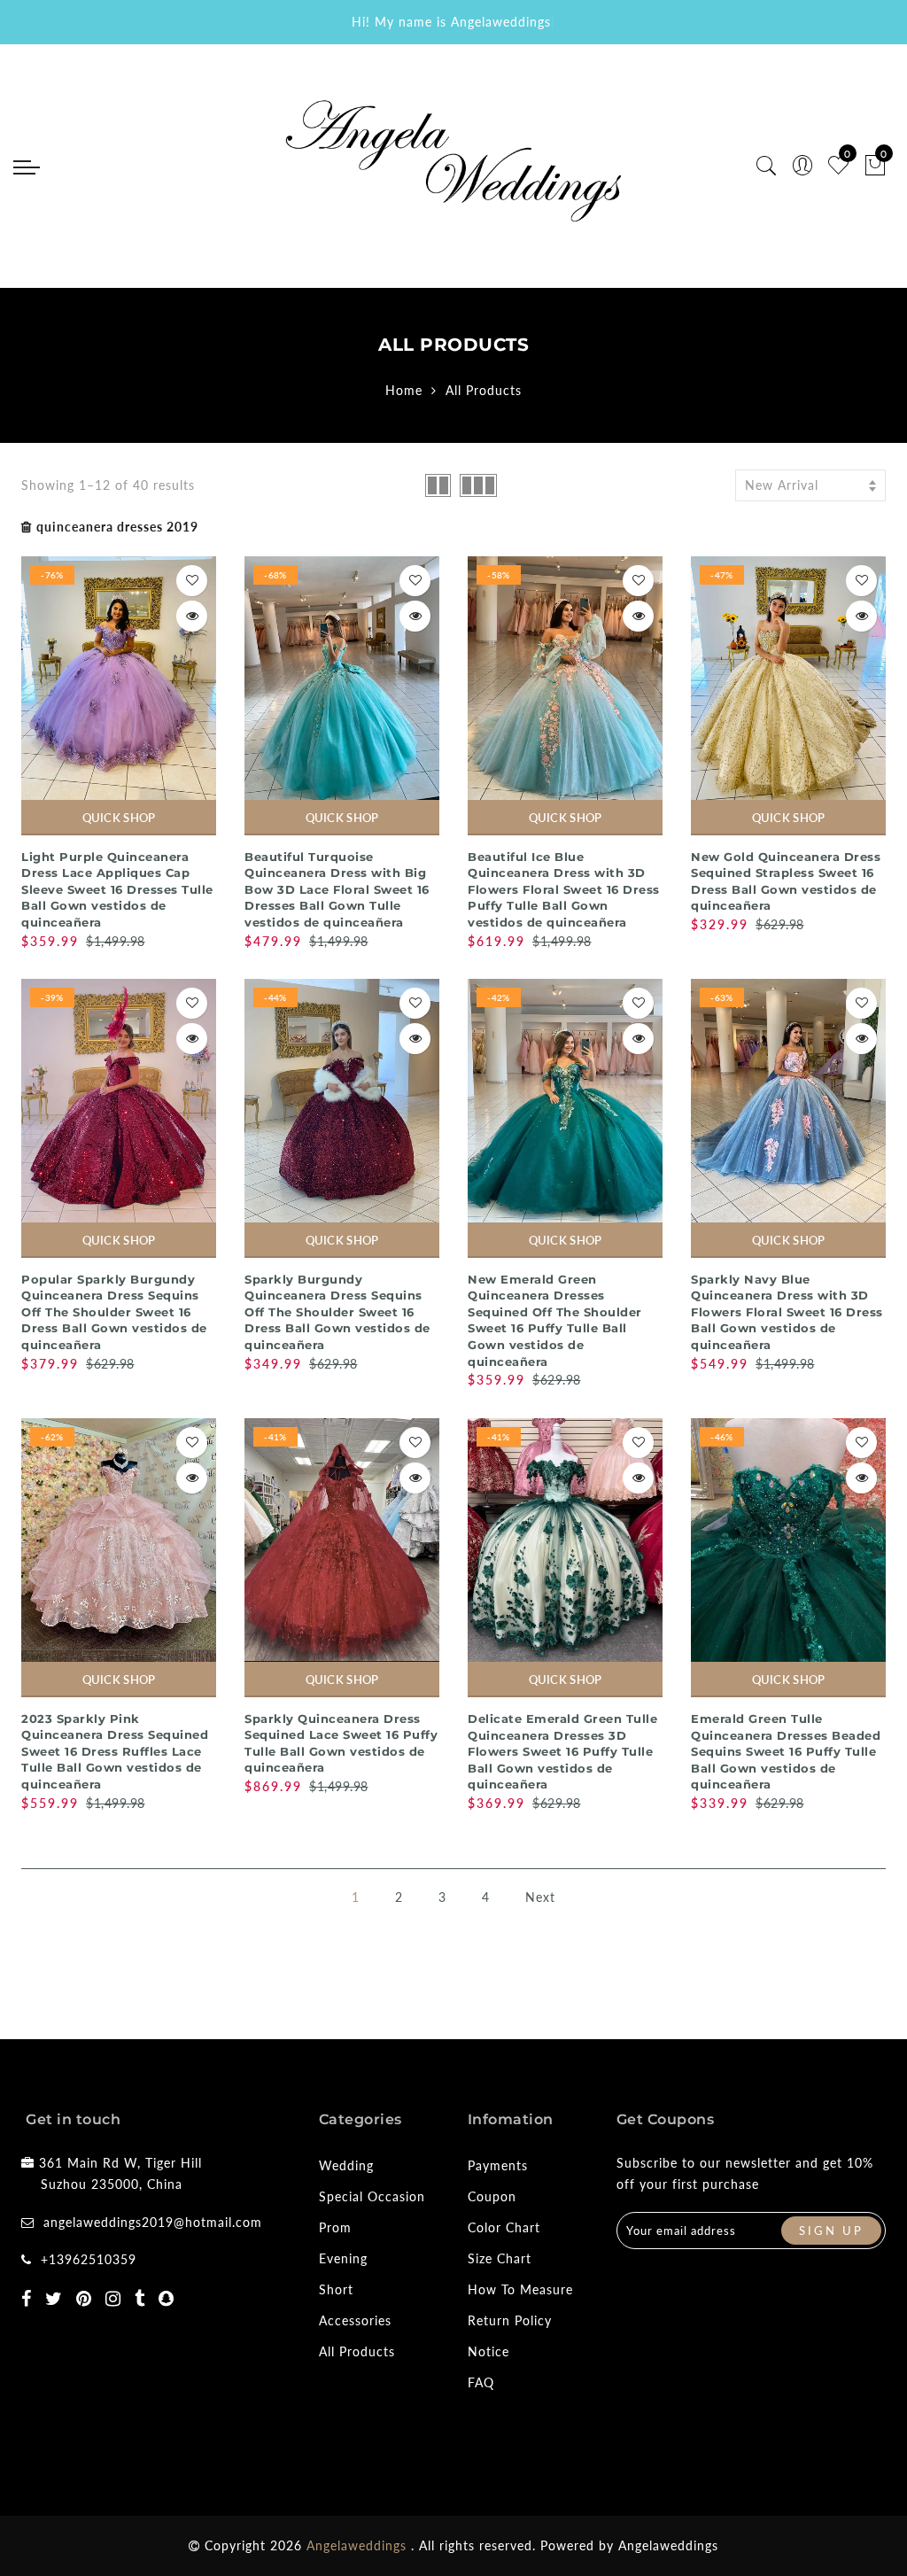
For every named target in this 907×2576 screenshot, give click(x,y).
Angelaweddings (668, 2545)
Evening (343, 2258)
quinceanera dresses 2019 (117, 527)
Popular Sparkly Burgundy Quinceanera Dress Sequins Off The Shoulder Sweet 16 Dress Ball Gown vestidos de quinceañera (114, 1312)
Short (336, 2289)
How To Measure (520, 2289)
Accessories (355, 2320)
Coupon (492, 2196)
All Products (357, 2351)
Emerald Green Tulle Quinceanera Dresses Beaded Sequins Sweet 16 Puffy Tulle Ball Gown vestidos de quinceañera (786, 1751)
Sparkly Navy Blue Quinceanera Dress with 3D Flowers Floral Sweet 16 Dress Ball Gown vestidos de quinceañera (787, 1312)
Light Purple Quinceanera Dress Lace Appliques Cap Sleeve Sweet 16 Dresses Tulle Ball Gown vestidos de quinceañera (117, 889)
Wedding (346, 2165)
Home (404, 390)
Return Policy (510, 2320)
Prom (335, 2227)
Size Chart (500, 2258)
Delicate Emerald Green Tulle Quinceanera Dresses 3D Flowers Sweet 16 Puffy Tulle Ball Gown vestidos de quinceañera (562, 1751)
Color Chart (504, 2227)
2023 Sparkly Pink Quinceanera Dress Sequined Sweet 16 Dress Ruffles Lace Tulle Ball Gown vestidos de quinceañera (115, 1751)
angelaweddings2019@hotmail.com (153, 2222)
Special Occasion (372, 2196)
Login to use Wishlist (192, 581)
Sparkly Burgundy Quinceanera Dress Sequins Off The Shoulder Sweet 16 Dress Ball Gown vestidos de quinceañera (337, 1312)
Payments (498, 2165)
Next (540, 1897)
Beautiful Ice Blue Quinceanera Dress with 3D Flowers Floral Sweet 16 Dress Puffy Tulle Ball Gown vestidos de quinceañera (564, 889)
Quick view (192, 616)
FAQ (481, 2382)
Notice (488, 2351)
